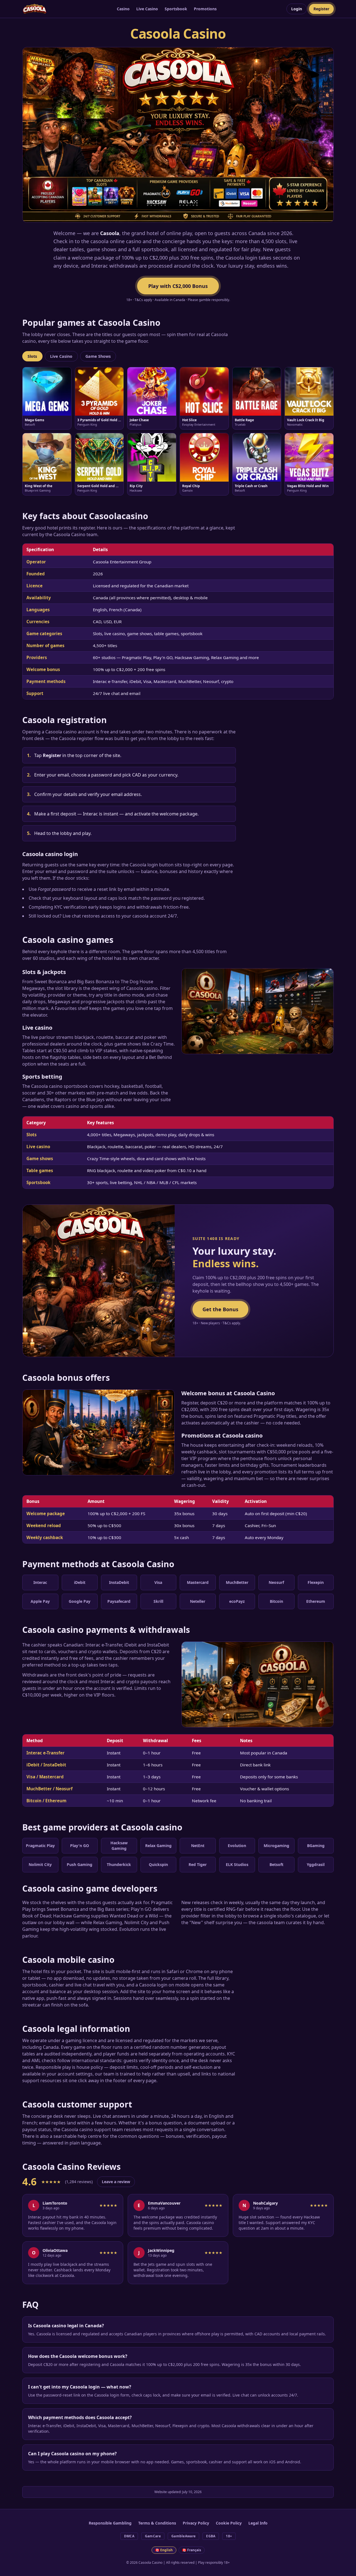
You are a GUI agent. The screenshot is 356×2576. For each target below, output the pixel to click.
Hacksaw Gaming (119, 1846)
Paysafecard (119, 1601)
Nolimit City (40, 1864)
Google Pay (80, 1601)
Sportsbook (176, 9)
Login (297, 9)
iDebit (80, 1582)
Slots (32, 356)
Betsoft (276, 1864)
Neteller (198, 1601)
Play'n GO (80, 1846)
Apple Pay (40, 1601)
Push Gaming (80, 1864)
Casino (123, 9)
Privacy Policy (196, 2523)
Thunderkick (119, 1864)
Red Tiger (198, 1864)
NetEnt (198, 1846)
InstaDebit (119, 1582)
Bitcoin (276, 1601)
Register (321, 9)
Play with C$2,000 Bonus (178, 286)
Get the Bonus (220, 1309)
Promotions (205, 9)
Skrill (158, 1601)
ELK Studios (237, 1864)
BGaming (316, 1846)
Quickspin (158, 1864)
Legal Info (258, 2523)
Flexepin (316, 1582)
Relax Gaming (158, 1846)
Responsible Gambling (110, 2523)
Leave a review (116, 2182)
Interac (40, 1582)
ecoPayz (237, 1601)
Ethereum (316, 1601)
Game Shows (98, 356)
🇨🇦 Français (192, 2550)
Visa (158, 1582)
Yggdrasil (316, 1864)
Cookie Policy (229, 2523)
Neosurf (276, 1582)
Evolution (237, 1846)
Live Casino (147, 9)
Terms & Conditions (157, 2523)
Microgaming (276, 1846)
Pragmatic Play (40, 1846)
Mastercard (198, 1582)
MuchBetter (237, 1582)
